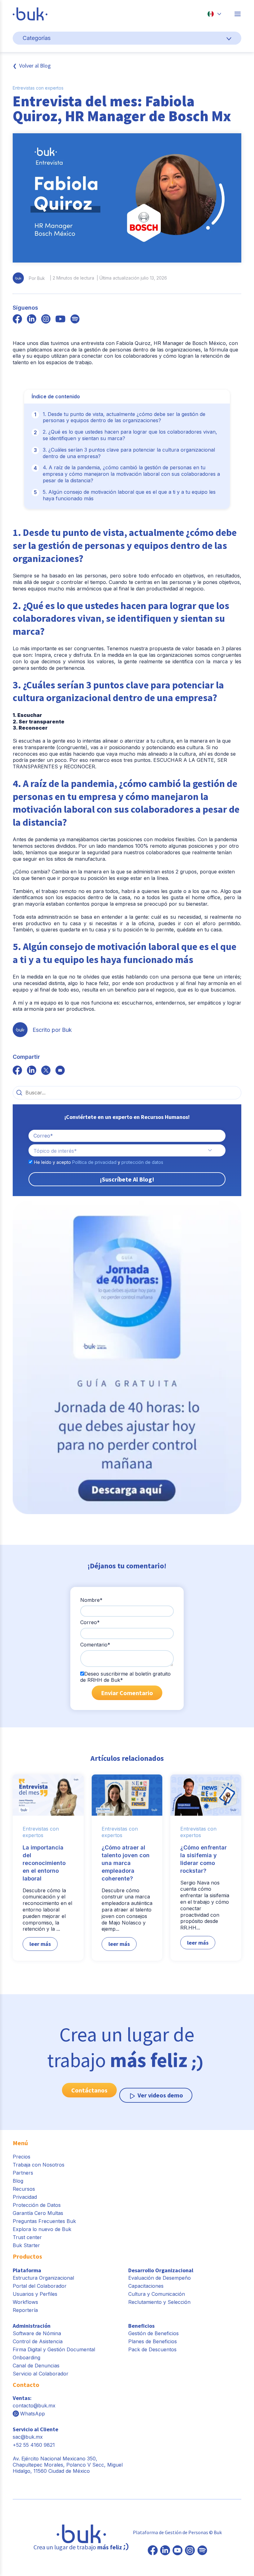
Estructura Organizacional (43, 2278)
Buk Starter (26, 2245)
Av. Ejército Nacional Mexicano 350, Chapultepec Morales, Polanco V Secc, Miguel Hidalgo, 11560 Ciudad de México (68, 2465)
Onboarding (26, 2357)
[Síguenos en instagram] (46, 320)
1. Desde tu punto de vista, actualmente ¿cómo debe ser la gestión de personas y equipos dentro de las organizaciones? (124, 417)
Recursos (24, 2189)
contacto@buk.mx (34, 2406)
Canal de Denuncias (36, 2366)
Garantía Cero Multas (38, 2213)
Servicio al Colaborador (41, 2374)
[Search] (19, 1093)
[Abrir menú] (238, 14)
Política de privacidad (94, 1162)
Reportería (25, 2310)
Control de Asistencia (38, 2341)
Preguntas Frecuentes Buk (44, 2221)
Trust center (27, 2237)
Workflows (25, 2302)
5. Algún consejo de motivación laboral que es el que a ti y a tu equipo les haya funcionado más (129, 495)
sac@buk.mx (28, 2437)
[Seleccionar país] (214, 14)
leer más (40, 1944)
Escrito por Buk (52, 1030)
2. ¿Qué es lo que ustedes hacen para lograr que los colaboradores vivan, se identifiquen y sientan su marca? (130, 435)
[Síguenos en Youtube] (177, 2551)
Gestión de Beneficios (153, 2333)
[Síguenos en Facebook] (153, 2551)
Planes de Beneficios (153, 2341)
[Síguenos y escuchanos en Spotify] (75, 320)
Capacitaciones (146, 2286)
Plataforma (27, 2270)
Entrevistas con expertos (38, 88)
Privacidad (25, 2197)
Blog (18, 2181)
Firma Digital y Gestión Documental (54, 2349)
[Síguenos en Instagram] (190, 2551)
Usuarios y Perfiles (35, 2294)
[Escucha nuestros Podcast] (202, 2551)
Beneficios (141, 2326)
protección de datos (142, 1162)
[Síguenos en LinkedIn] (165, 2551)
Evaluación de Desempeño (160, 2278)
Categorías (37, 38)
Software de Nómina (37, 2333)
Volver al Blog (35, 66)
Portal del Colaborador (40, 2286)
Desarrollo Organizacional (161, 2270)
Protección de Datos (37, 2205)
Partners (23, 2173)
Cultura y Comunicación (157, 2294)
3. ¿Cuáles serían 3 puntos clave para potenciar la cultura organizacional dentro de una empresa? (129, 453)
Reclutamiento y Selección (159, 2302)
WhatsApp (33, 2414)
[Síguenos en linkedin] (32, 320)
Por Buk (37, 278)
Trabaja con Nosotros (39, 2165)
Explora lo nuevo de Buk (42, 2229)
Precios (22, 2157)
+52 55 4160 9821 (34, 2445)
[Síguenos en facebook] (17, 320)
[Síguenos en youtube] (60, 320)
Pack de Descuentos (152, 2349)
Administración (32, 2326)
